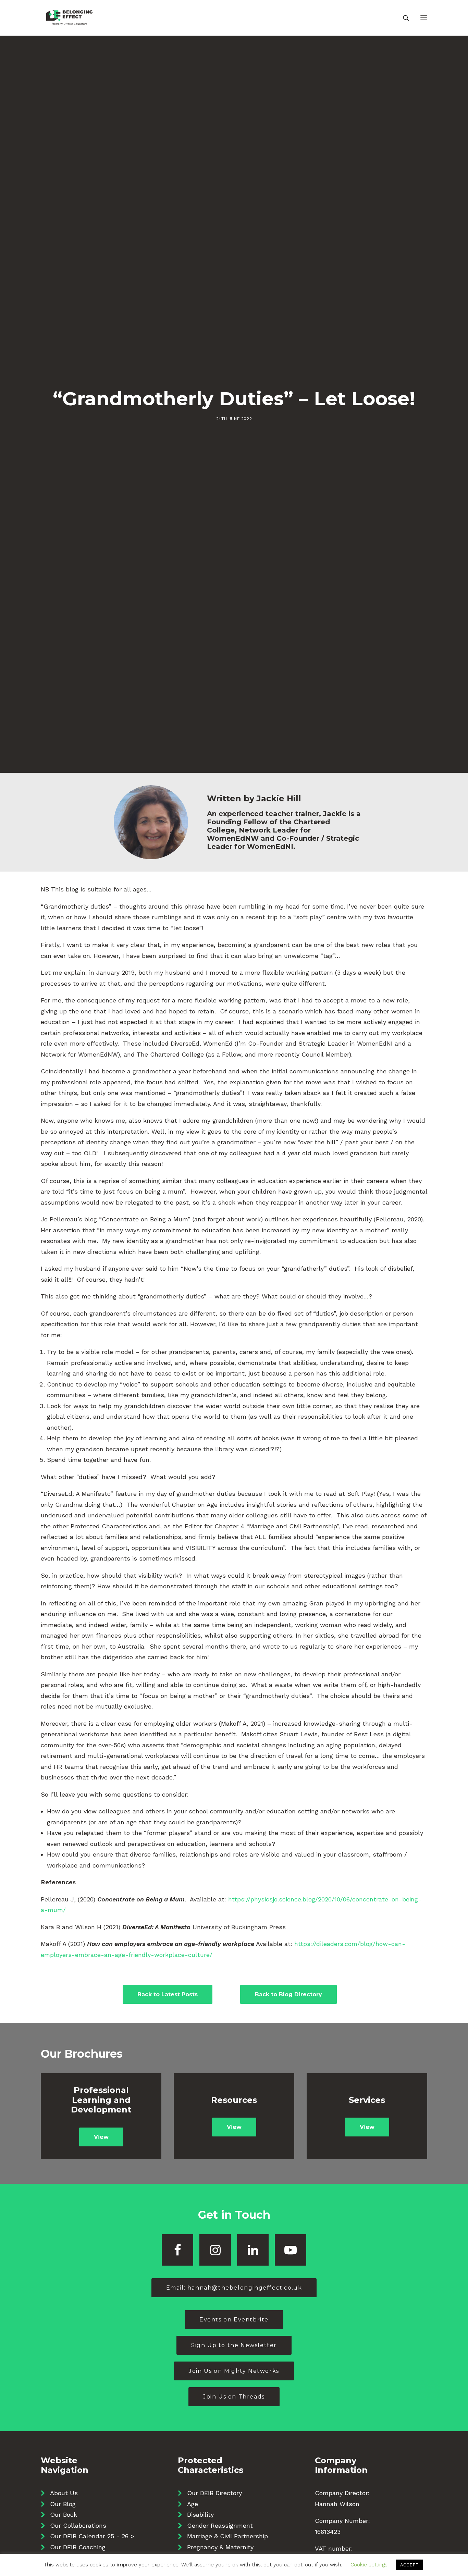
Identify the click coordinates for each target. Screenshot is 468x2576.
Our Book (64, 2515)
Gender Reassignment (220, 2525)
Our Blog (63, 2504)
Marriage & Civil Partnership (227, 2536)
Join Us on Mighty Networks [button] (234, 2371)
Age (193, 2504)
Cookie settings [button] (369, 2565)
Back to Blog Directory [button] (288, 1994)
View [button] (101, 2137)
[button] (424, 18)
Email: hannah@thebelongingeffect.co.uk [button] (234, 2288)
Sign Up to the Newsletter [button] (234, 2345)
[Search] (403, 18)
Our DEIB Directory (214, 2493)
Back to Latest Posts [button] (168, 1994)
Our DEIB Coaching (78, 2547)
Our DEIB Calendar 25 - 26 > (92, 2536)
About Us (64, 2493)
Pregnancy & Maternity (220, 2547)
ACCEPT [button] (409, 2565)
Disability (200, 2515)
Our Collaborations (78, 2525)
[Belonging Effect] (69, 18)
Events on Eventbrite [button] (234, 2320)
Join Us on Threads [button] (234, 2397)
